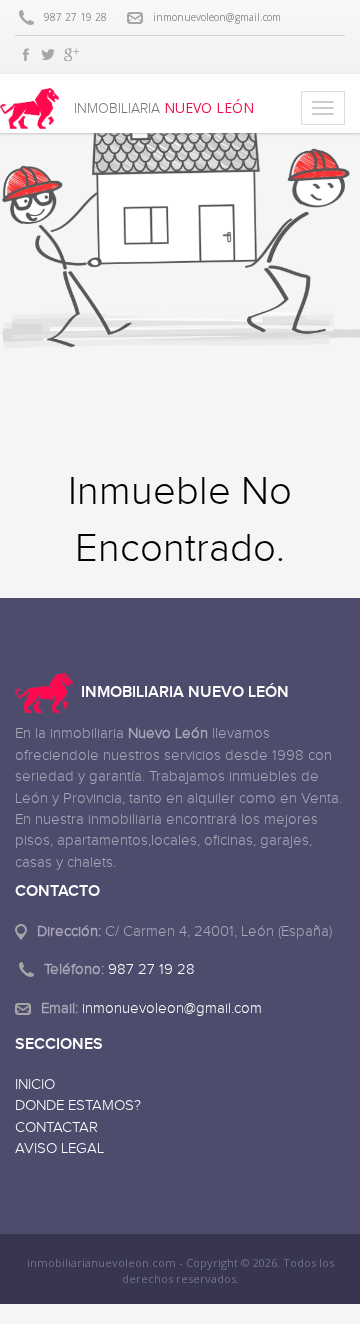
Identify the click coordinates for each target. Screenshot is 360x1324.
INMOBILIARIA (164, 108)
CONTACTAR (56, 1127)
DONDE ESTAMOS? (78, 1105)
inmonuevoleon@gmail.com (217, 17)
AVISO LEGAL (59, 1148)
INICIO (35, 1084)
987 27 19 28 (75, 17)
